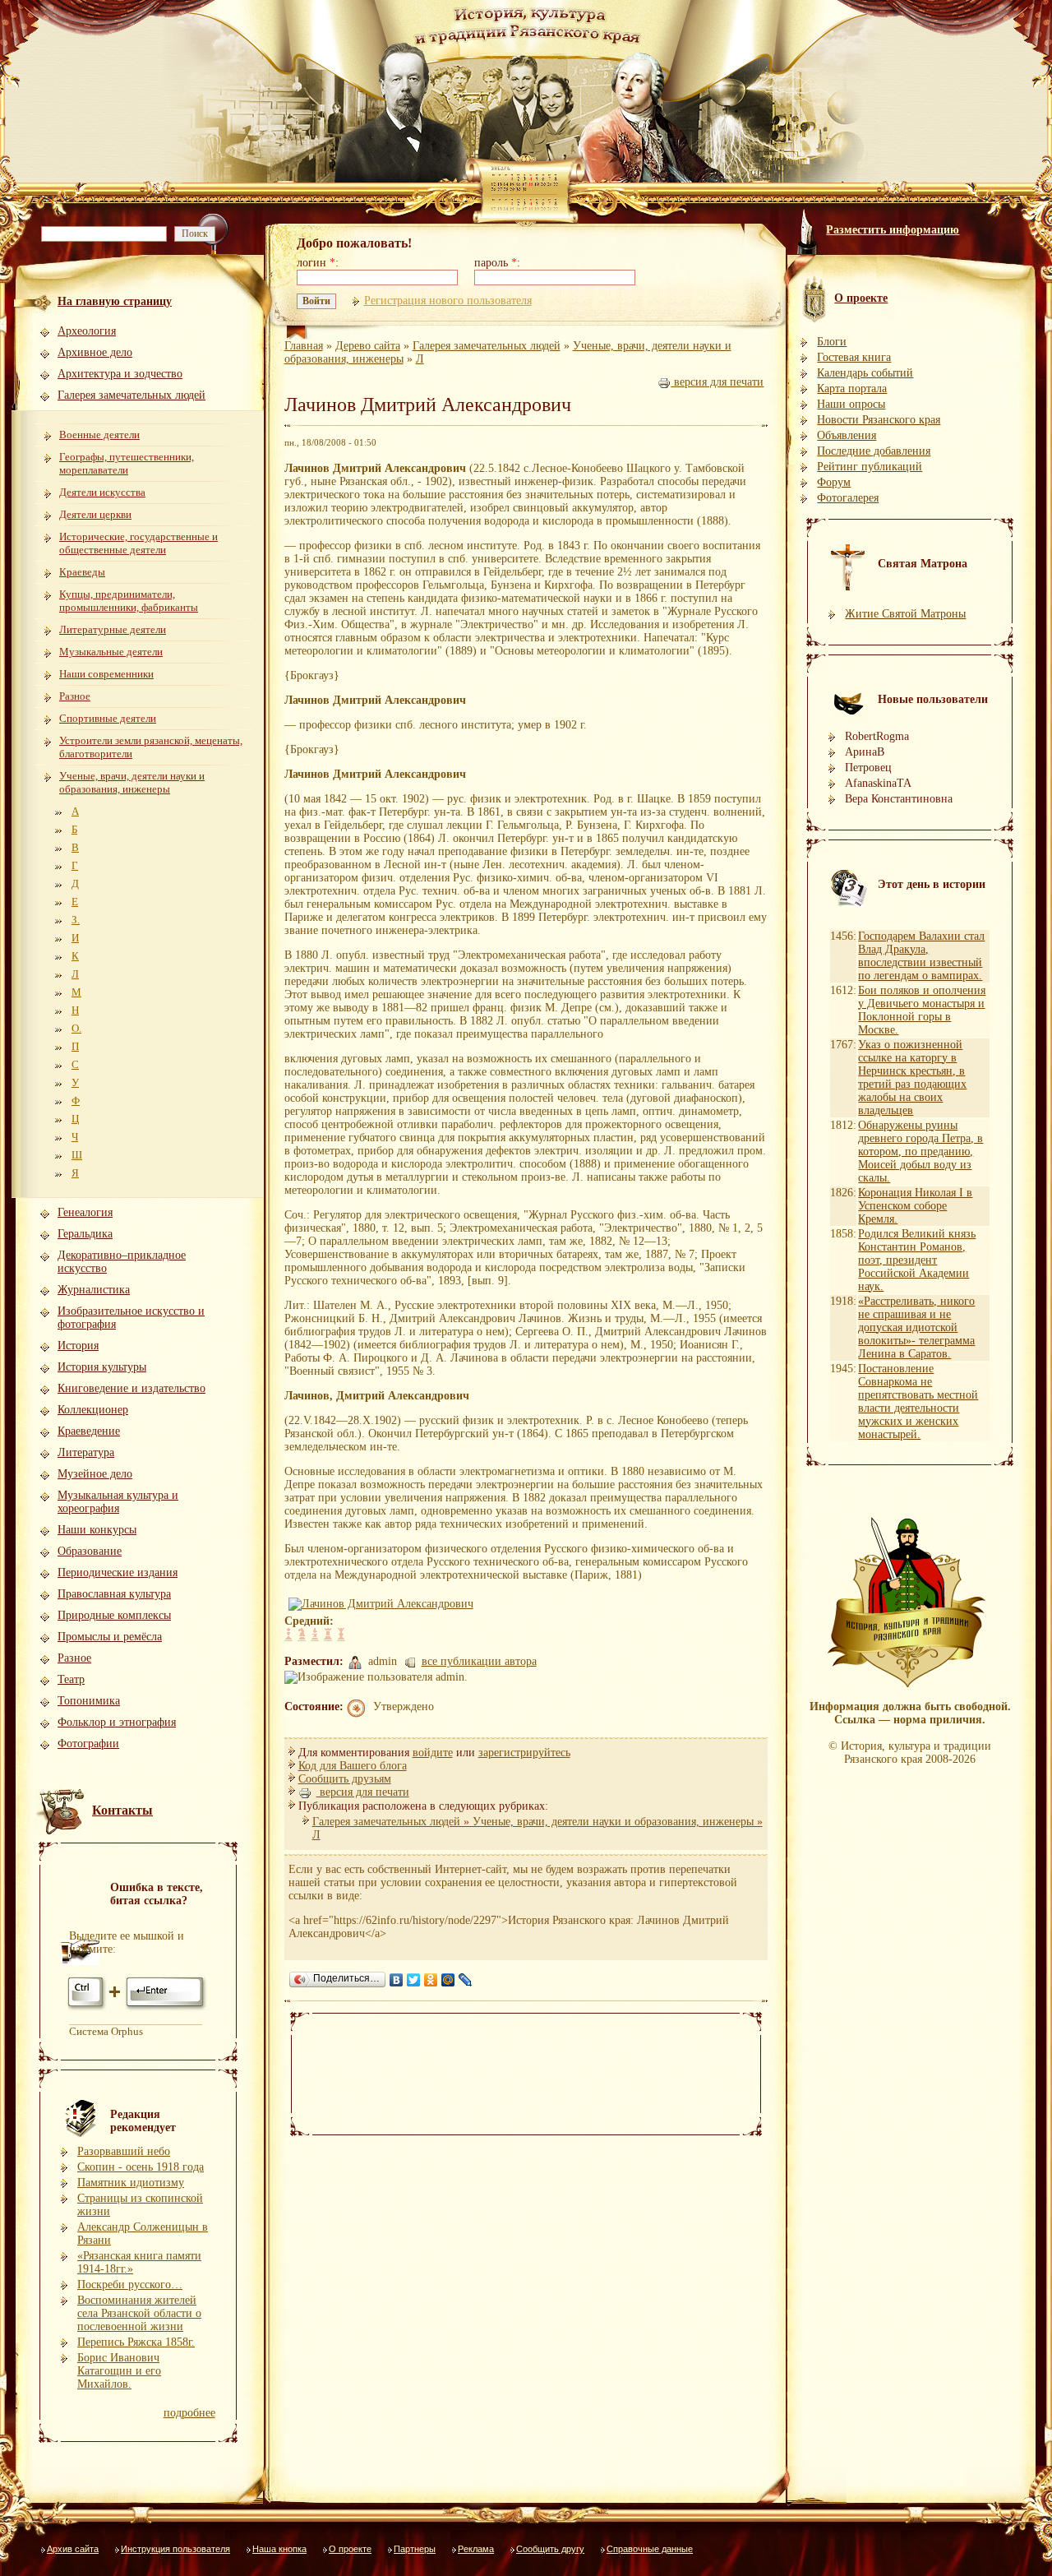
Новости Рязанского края (879, 420)
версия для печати (717, 382)
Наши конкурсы (97, 1530)
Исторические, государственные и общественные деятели (138, 543)
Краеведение (89, 1431)
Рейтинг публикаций (870, 467)
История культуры (102, 1367)
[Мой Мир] (448, 1980)
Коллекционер (93, 1410)
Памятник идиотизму (131, 2183)
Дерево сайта (368, 346)
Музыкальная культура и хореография (118, 1502)
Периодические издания (118, 1572)
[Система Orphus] (138, 2009)
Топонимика (89, 1701)
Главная (304, 346)
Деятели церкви (95, 514)
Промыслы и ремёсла (110, 1637)
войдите (433, 1753)
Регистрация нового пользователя (448, 301)
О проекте (350, 2549)
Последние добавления (874, 451)
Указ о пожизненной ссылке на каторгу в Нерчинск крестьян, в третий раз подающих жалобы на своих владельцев (912, 1078)
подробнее (189, 2413)
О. (76, 1028)
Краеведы (82, 572)
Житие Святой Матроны (905, 614)
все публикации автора (479, 1661)
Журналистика (94, 1290)
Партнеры (415, 2549)
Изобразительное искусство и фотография (131, 1318)
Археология (87, 331)
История (78, 1346)
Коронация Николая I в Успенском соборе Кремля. (915, 1206)
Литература (86, 1452)
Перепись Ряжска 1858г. (136, 2342)
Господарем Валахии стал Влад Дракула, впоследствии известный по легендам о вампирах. (921, 956)
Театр (71, 1679)
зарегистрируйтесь (524, 1753)
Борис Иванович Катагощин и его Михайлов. (119, 2371)
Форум (834, 482)
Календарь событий (865, 373)
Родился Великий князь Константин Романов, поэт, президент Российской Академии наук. (917, 1260)
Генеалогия (85, 1212)
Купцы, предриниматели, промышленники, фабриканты (129, 601)
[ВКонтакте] (397, 1980)
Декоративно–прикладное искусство (122, 1262)
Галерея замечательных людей (131, 395)
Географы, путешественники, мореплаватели (127, 463)
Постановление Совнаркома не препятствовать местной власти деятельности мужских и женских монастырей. (918, 1401)
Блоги (832, 342)
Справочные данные (650, 2549)
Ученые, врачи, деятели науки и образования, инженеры (132, 782)
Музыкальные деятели (111, 652)
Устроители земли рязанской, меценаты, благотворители (151, 747)
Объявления (847, 435)
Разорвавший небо (124, 2151)
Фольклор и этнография (117, 1722)
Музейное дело (95, 1474)
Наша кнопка (279, 2549)
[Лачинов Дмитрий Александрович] (383, 1604)
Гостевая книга (854, 357)
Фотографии (88, 1744)
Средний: (309, 1621)
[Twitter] (414, 1980)
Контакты (122, 1810)
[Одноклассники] (431, 1980)
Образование (90, 1551)
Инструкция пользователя (175, 2549)
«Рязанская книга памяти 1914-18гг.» (139, 2262)
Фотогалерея (848, 498)
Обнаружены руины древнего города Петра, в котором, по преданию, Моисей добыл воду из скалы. (920, 1152)
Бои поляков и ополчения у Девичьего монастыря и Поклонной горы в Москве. (922, 1010)
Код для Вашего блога (353, 1766)
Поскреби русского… (130, 2285)
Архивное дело (95, 352)
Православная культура (114, 1594)
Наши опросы (851, 404)
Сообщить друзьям (345, 1779)
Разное (75, 696)
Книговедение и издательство (131, 1388)
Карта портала (852, 388)
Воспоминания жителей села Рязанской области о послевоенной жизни (139, 2313)
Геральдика (85, 1234)
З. (76, 920)
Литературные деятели (113, 629)
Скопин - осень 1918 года (141, 2167)
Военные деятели (99, 435)
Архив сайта (73, 2549)
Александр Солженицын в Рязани (143, 2234)
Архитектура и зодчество (120, 374)
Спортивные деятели (108, 718)
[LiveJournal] (466, 1980)
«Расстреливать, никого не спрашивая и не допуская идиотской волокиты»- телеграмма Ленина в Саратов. (916, 1327)
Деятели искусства (102, 492)
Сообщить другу (550, 2549)
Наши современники (106, 674)
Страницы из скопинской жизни (140, 2205)
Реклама (476, 2549)
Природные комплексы (114, 1615)
